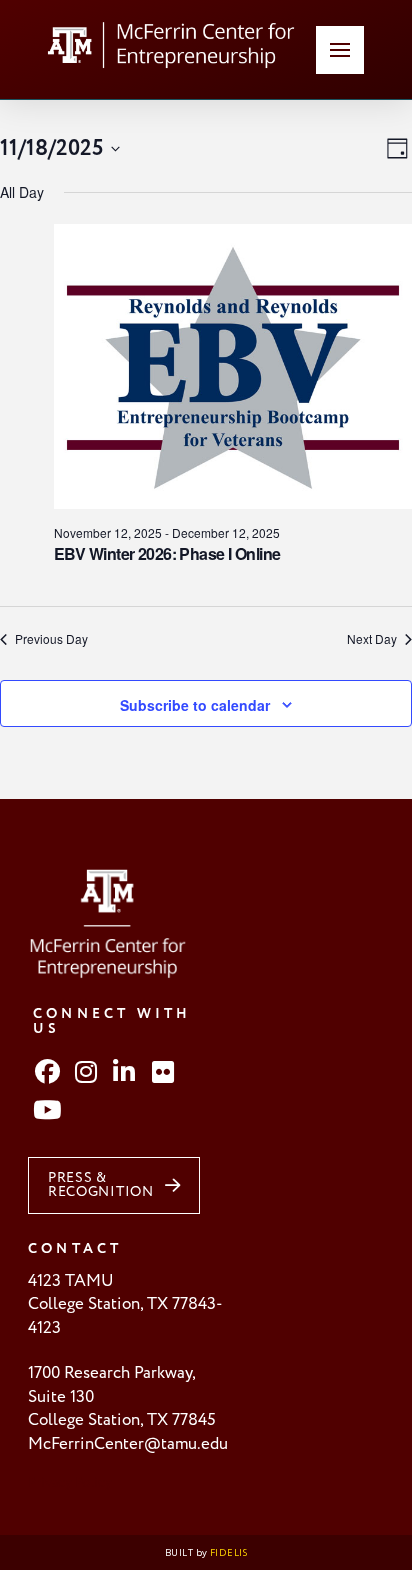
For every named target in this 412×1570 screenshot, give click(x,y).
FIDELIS (228, 1552)
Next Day (372, 639)
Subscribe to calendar (195, 705)
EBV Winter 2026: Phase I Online (167, 553)
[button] (340, 50)
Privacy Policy (70, 1482)
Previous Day (51, 639)
